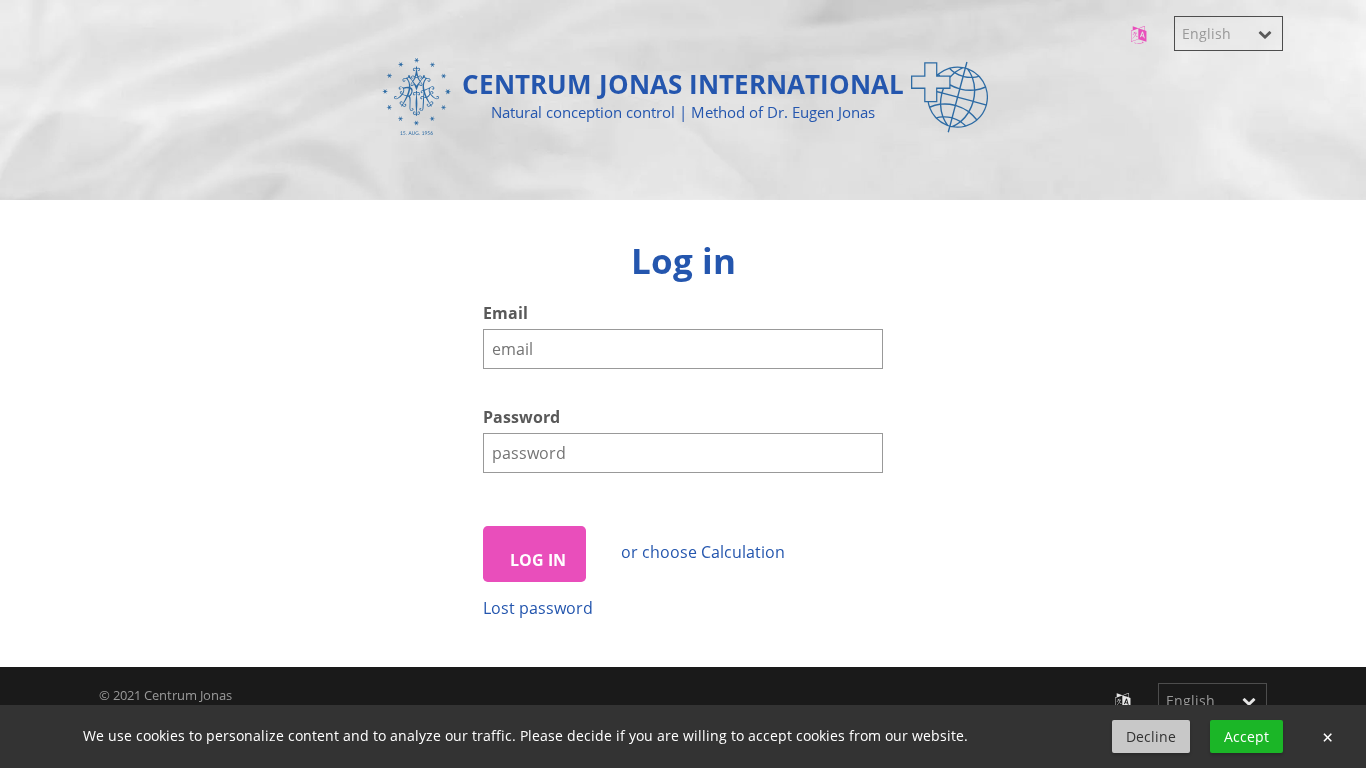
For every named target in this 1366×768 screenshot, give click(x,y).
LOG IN (534, 560)
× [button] (1327, 737)
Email (505, 313)
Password (521, 417)
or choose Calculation (703, 552)
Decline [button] (1151, 736)
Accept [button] (1246, 736)
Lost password (538, 608)
